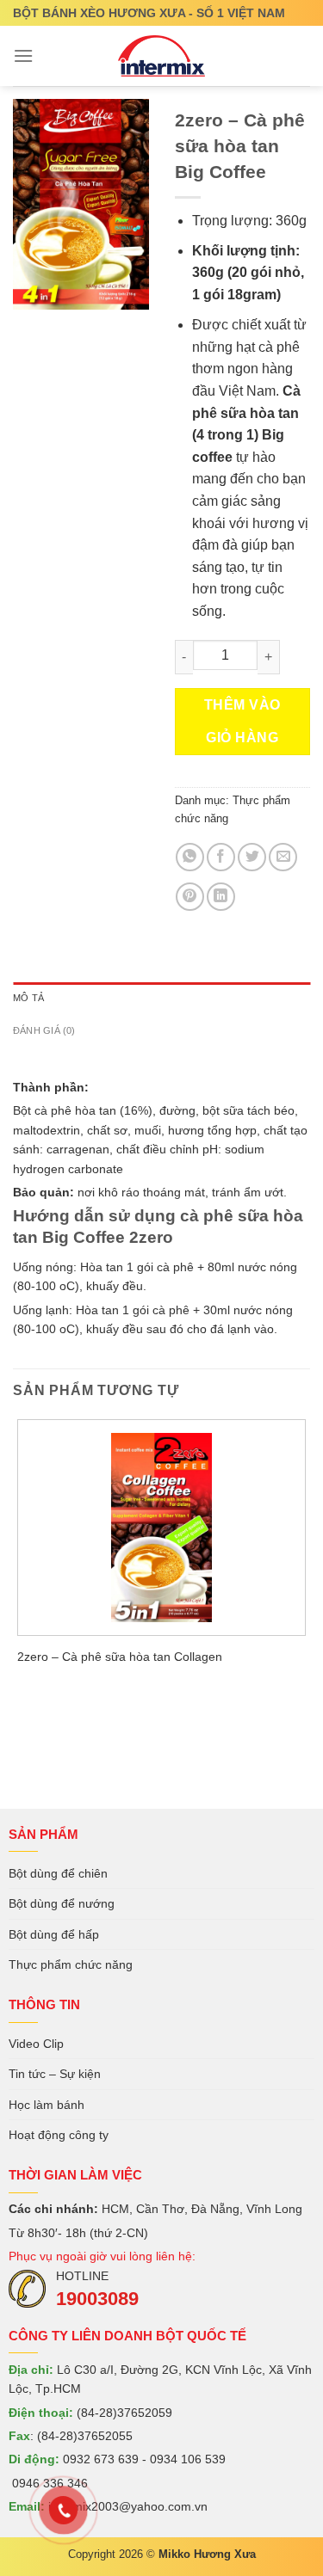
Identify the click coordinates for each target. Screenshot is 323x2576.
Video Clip (36, 2044)
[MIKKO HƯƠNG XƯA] (162, 56)
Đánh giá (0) (44, 1030)
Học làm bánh (47, 2105)
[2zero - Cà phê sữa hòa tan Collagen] (161, 1528)
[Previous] (30, 326)
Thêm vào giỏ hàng (242, 721)
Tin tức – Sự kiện (55, 2074)
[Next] (77, 326)
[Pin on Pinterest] (190, 897)
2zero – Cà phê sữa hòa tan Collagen (120, 1657)
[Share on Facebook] (221, 857)
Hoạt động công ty (59, 2135)
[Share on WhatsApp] (190, 857)
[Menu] (23, 55)
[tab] (161, 999)
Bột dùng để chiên (58, 1873)
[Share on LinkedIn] (221, 897)
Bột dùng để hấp (54, 1934)
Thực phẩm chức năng (71, 1964)
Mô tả (28, 998)
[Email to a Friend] (283, 857)
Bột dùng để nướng (62, 1903)
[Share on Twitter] (252, 857)
